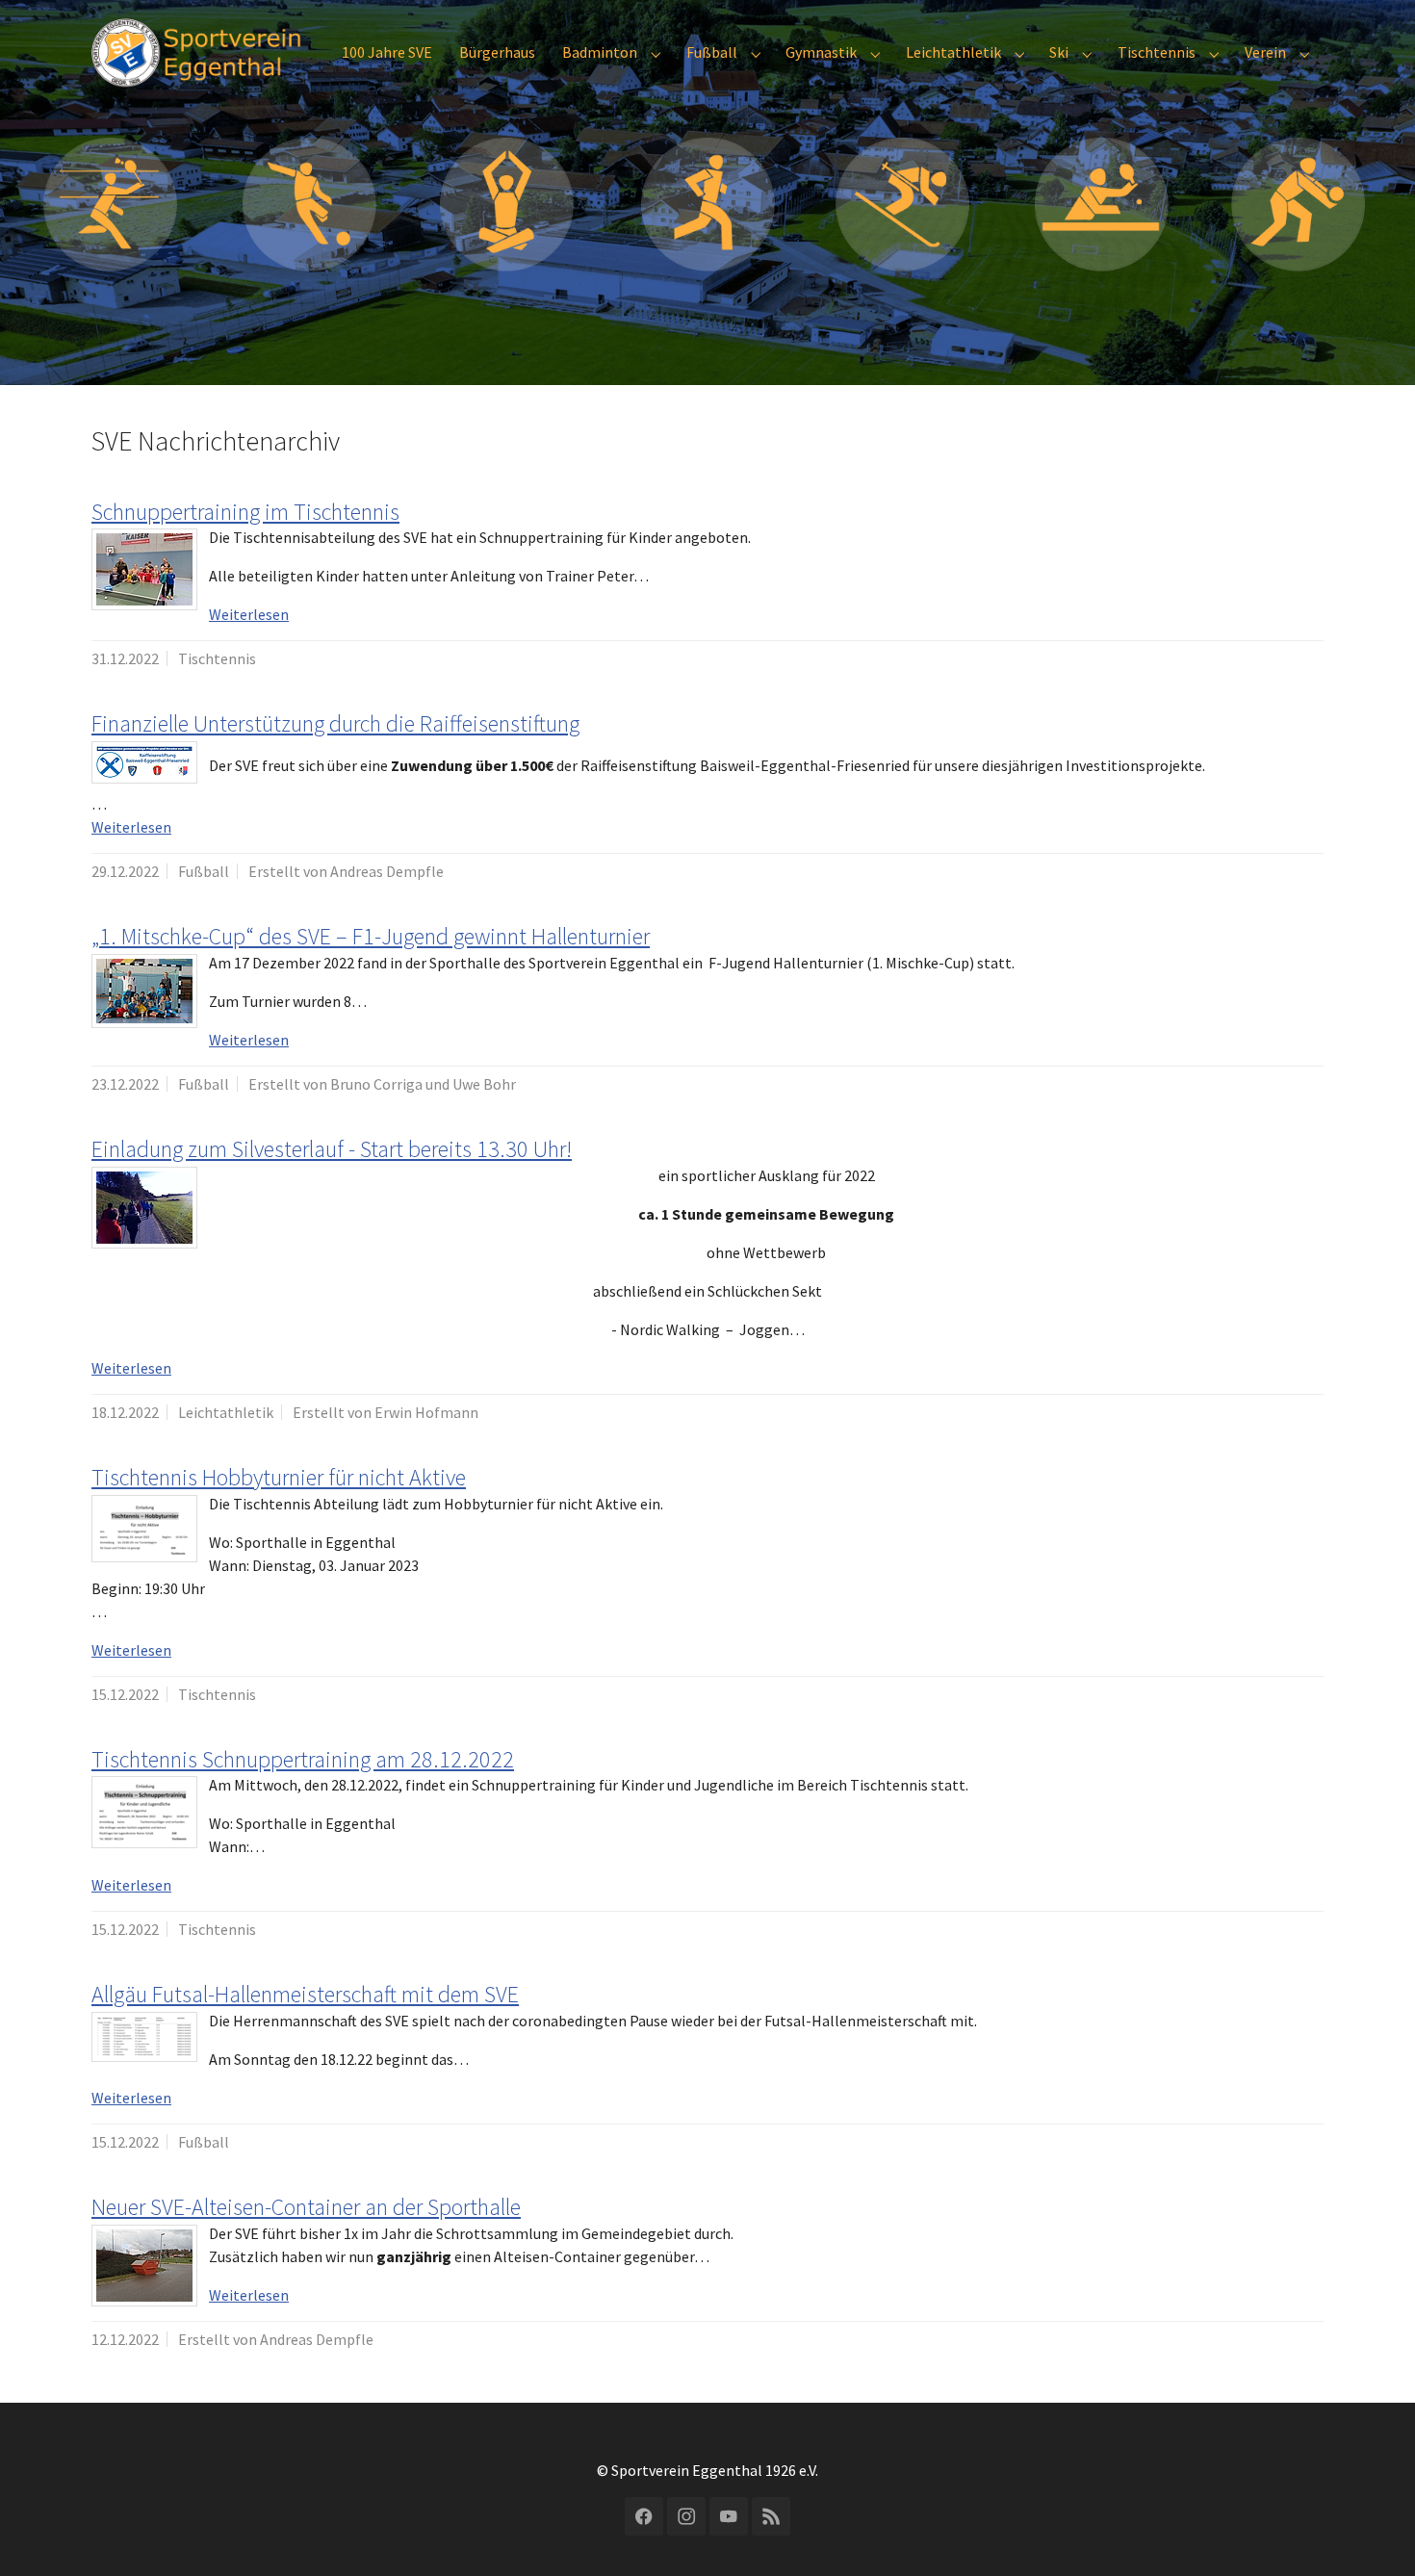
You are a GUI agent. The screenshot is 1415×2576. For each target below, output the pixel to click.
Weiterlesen (249, 614)
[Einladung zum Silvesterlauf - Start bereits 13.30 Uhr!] (144, 1208)
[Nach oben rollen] (1373, 2534)
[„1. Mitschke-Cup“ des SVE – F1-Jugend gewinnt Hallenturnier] (144, 991)
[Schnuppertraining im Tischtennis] (144, 569)
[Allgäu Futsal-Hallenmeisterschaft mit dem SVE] (144, 2037)
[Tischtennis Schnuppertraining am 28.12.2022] (144, 1812)
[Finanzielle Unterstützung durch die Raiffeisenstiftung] (144, 762)
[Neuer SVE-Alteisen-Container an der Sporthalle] (144, 2266)
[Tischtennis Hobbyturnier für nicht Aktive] (144, 1529)
